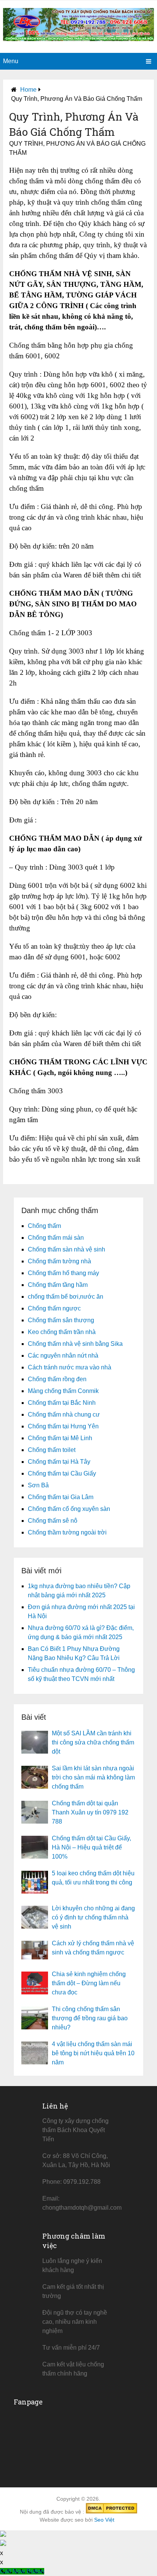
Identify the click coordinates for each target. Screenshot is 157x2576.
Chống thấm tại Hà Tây (59, 1462)
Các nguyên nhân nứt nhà (63, 1356)
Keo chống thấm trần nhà (62, 1332)
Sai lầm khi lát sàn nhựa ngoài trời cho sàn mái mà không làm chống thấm (93, 1777)
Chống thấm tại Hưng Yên (63, 1426)
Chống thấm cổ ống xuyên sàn (69, 1509)
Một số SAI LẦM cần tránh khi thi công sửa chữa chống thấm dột (93, 1742)
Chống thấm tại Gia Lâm (61, 1497)
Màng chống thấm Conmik (63, 1391)
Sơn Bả (38, 1485)
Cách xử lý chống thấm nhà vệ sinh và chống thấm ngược (93, 1948)
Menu (11, 61)
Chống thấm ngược (54, 1308)
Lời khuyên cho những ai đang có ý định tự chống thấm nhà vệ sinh (93, 1917)
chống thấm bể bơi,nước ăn (66, 1297)
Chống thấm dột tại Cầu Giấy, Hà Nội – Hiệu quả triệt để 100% (91, 1847)
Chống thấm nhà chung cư (64, 1414)
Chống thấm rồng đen (57, 1379)
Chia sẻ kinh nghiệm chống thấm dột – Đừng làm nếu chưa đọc (89, 1983)
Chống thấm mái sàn (56, 1238)
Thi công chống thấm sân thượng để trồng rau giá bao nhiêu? (90, 2018)
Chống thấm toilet (52, 1450)
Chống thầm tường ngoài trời (67, 1532)
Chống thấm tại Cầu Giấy (62, 1473)
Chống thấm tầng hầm (58, 1285)
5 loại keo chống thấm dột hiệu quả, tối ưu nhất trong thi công (93, 1878)
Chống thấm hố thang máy (63, 1273)
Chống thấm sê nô (53, 1521)
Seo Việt (104, 2520)
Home (28, 90)
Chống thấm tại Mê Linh (60, 1438)
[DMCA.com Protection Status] (111, 2512)
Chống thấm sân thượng (61, 1320)
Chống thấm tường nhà (59, 1261)
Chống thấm (44, 1226)
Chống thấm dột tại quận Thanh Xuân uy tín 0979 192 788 (90, 1812)
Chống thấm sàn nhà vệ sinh (66, 1249)
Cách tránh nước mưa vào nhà (70, 1367)
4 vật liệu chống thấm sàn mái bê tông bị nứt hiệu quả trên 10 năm (93, 2053)
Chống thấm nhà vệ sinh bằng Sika (75, 1344)
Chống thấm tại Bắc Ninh (62, 1403)
